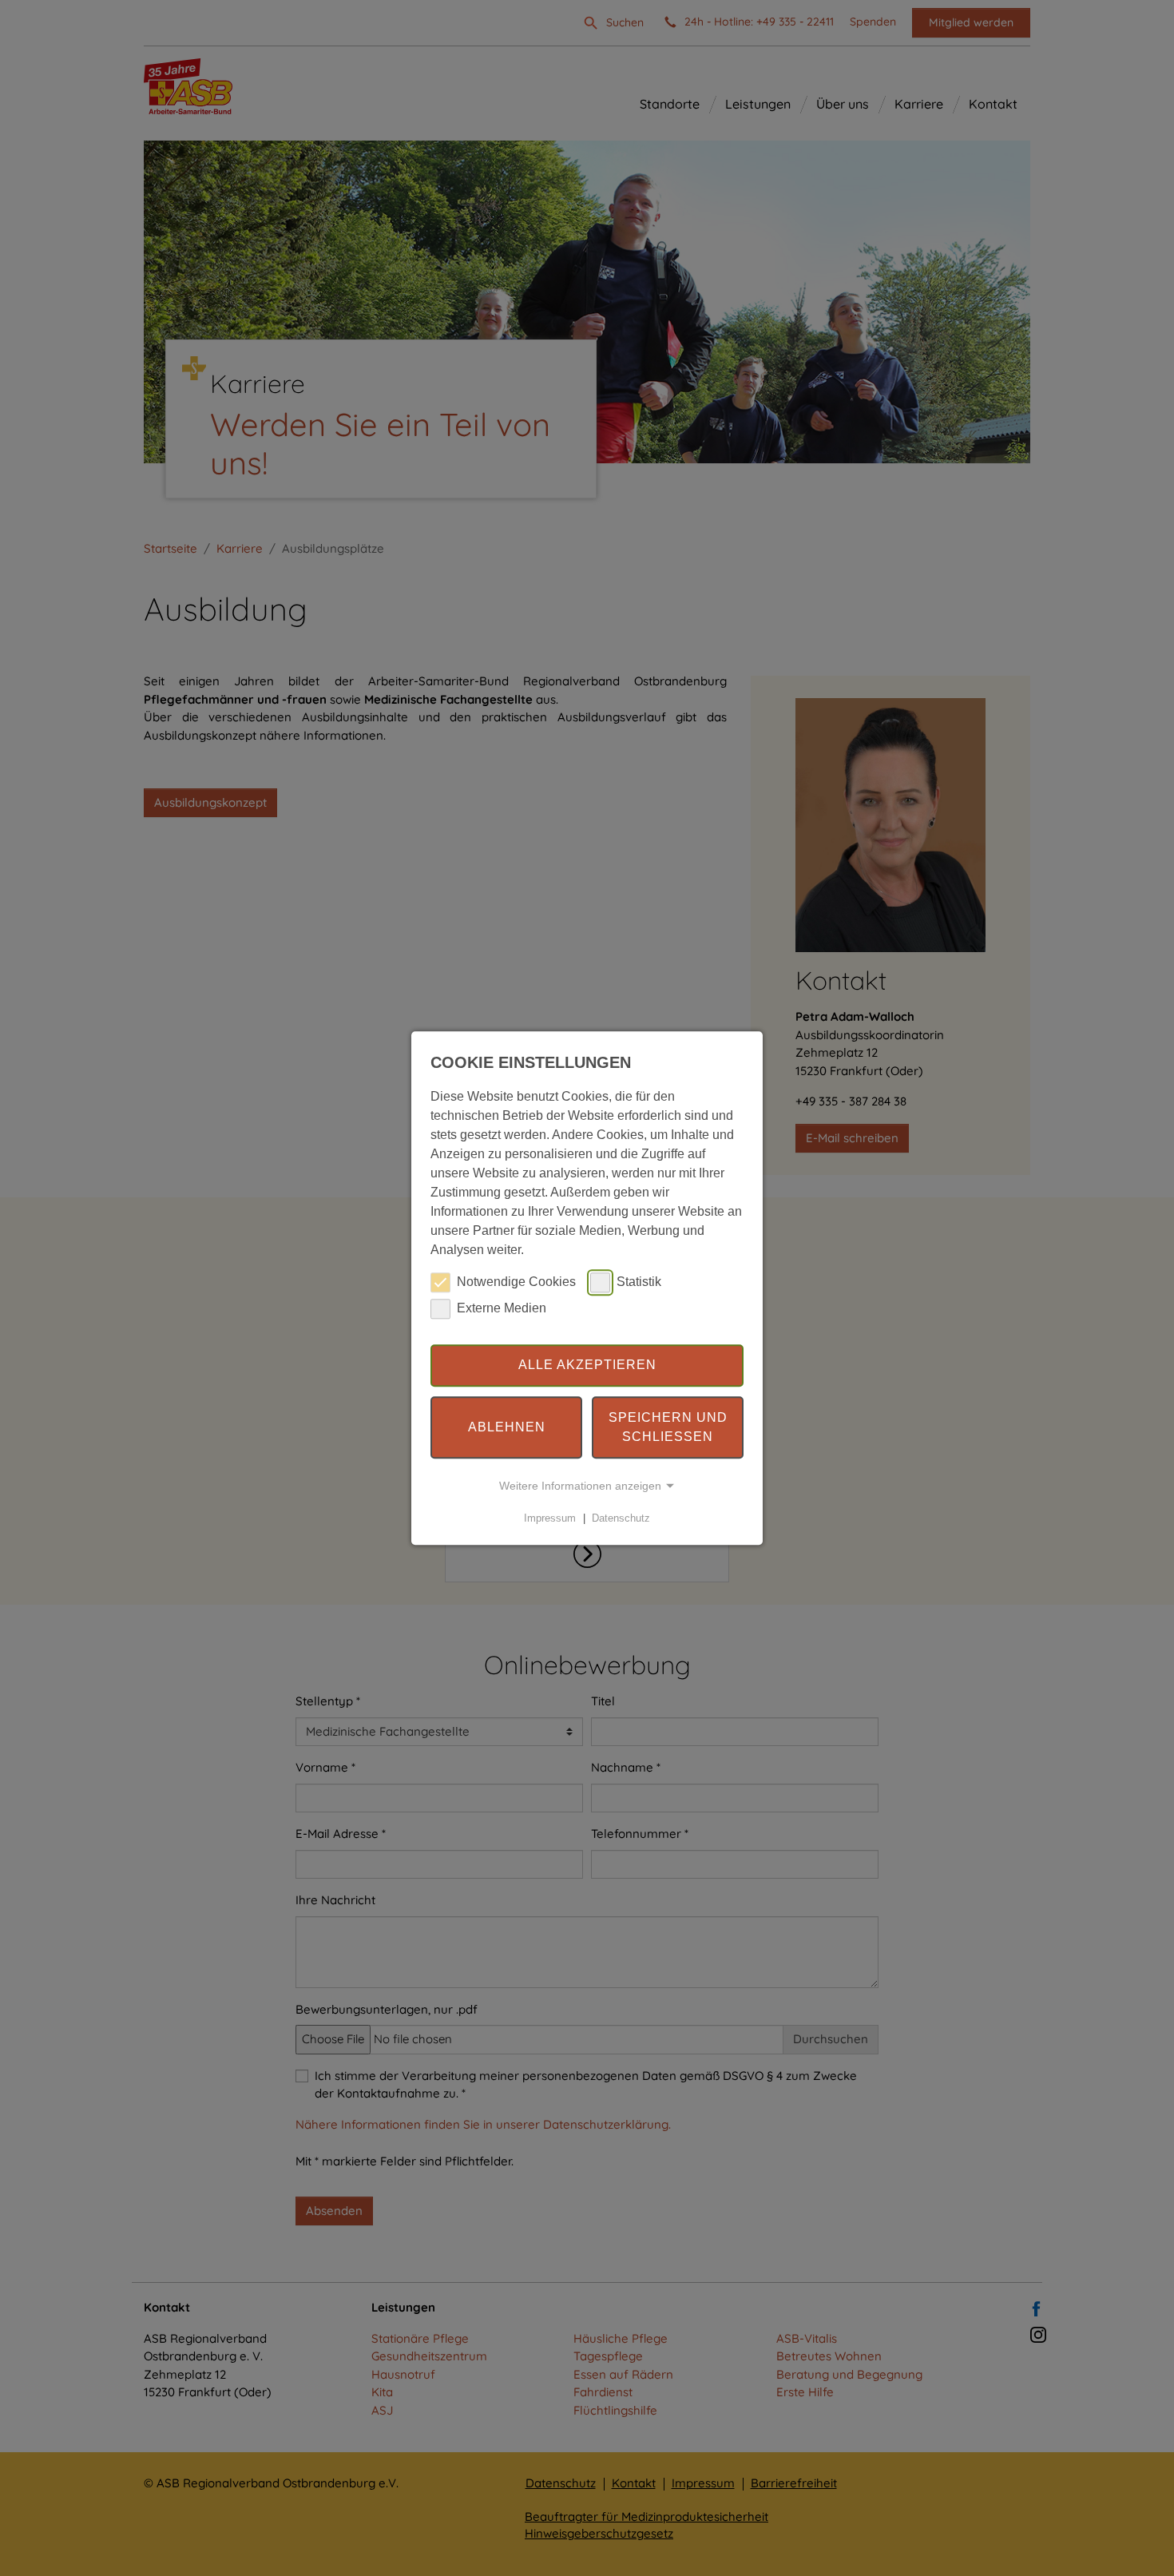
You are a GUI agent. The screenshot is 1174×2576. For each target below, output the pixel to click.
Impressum (550, 1518)
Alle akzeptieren (587, 1365)
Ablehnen (507, 1427)
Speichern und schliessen (668, 1427)
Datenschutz (621, 1518)
